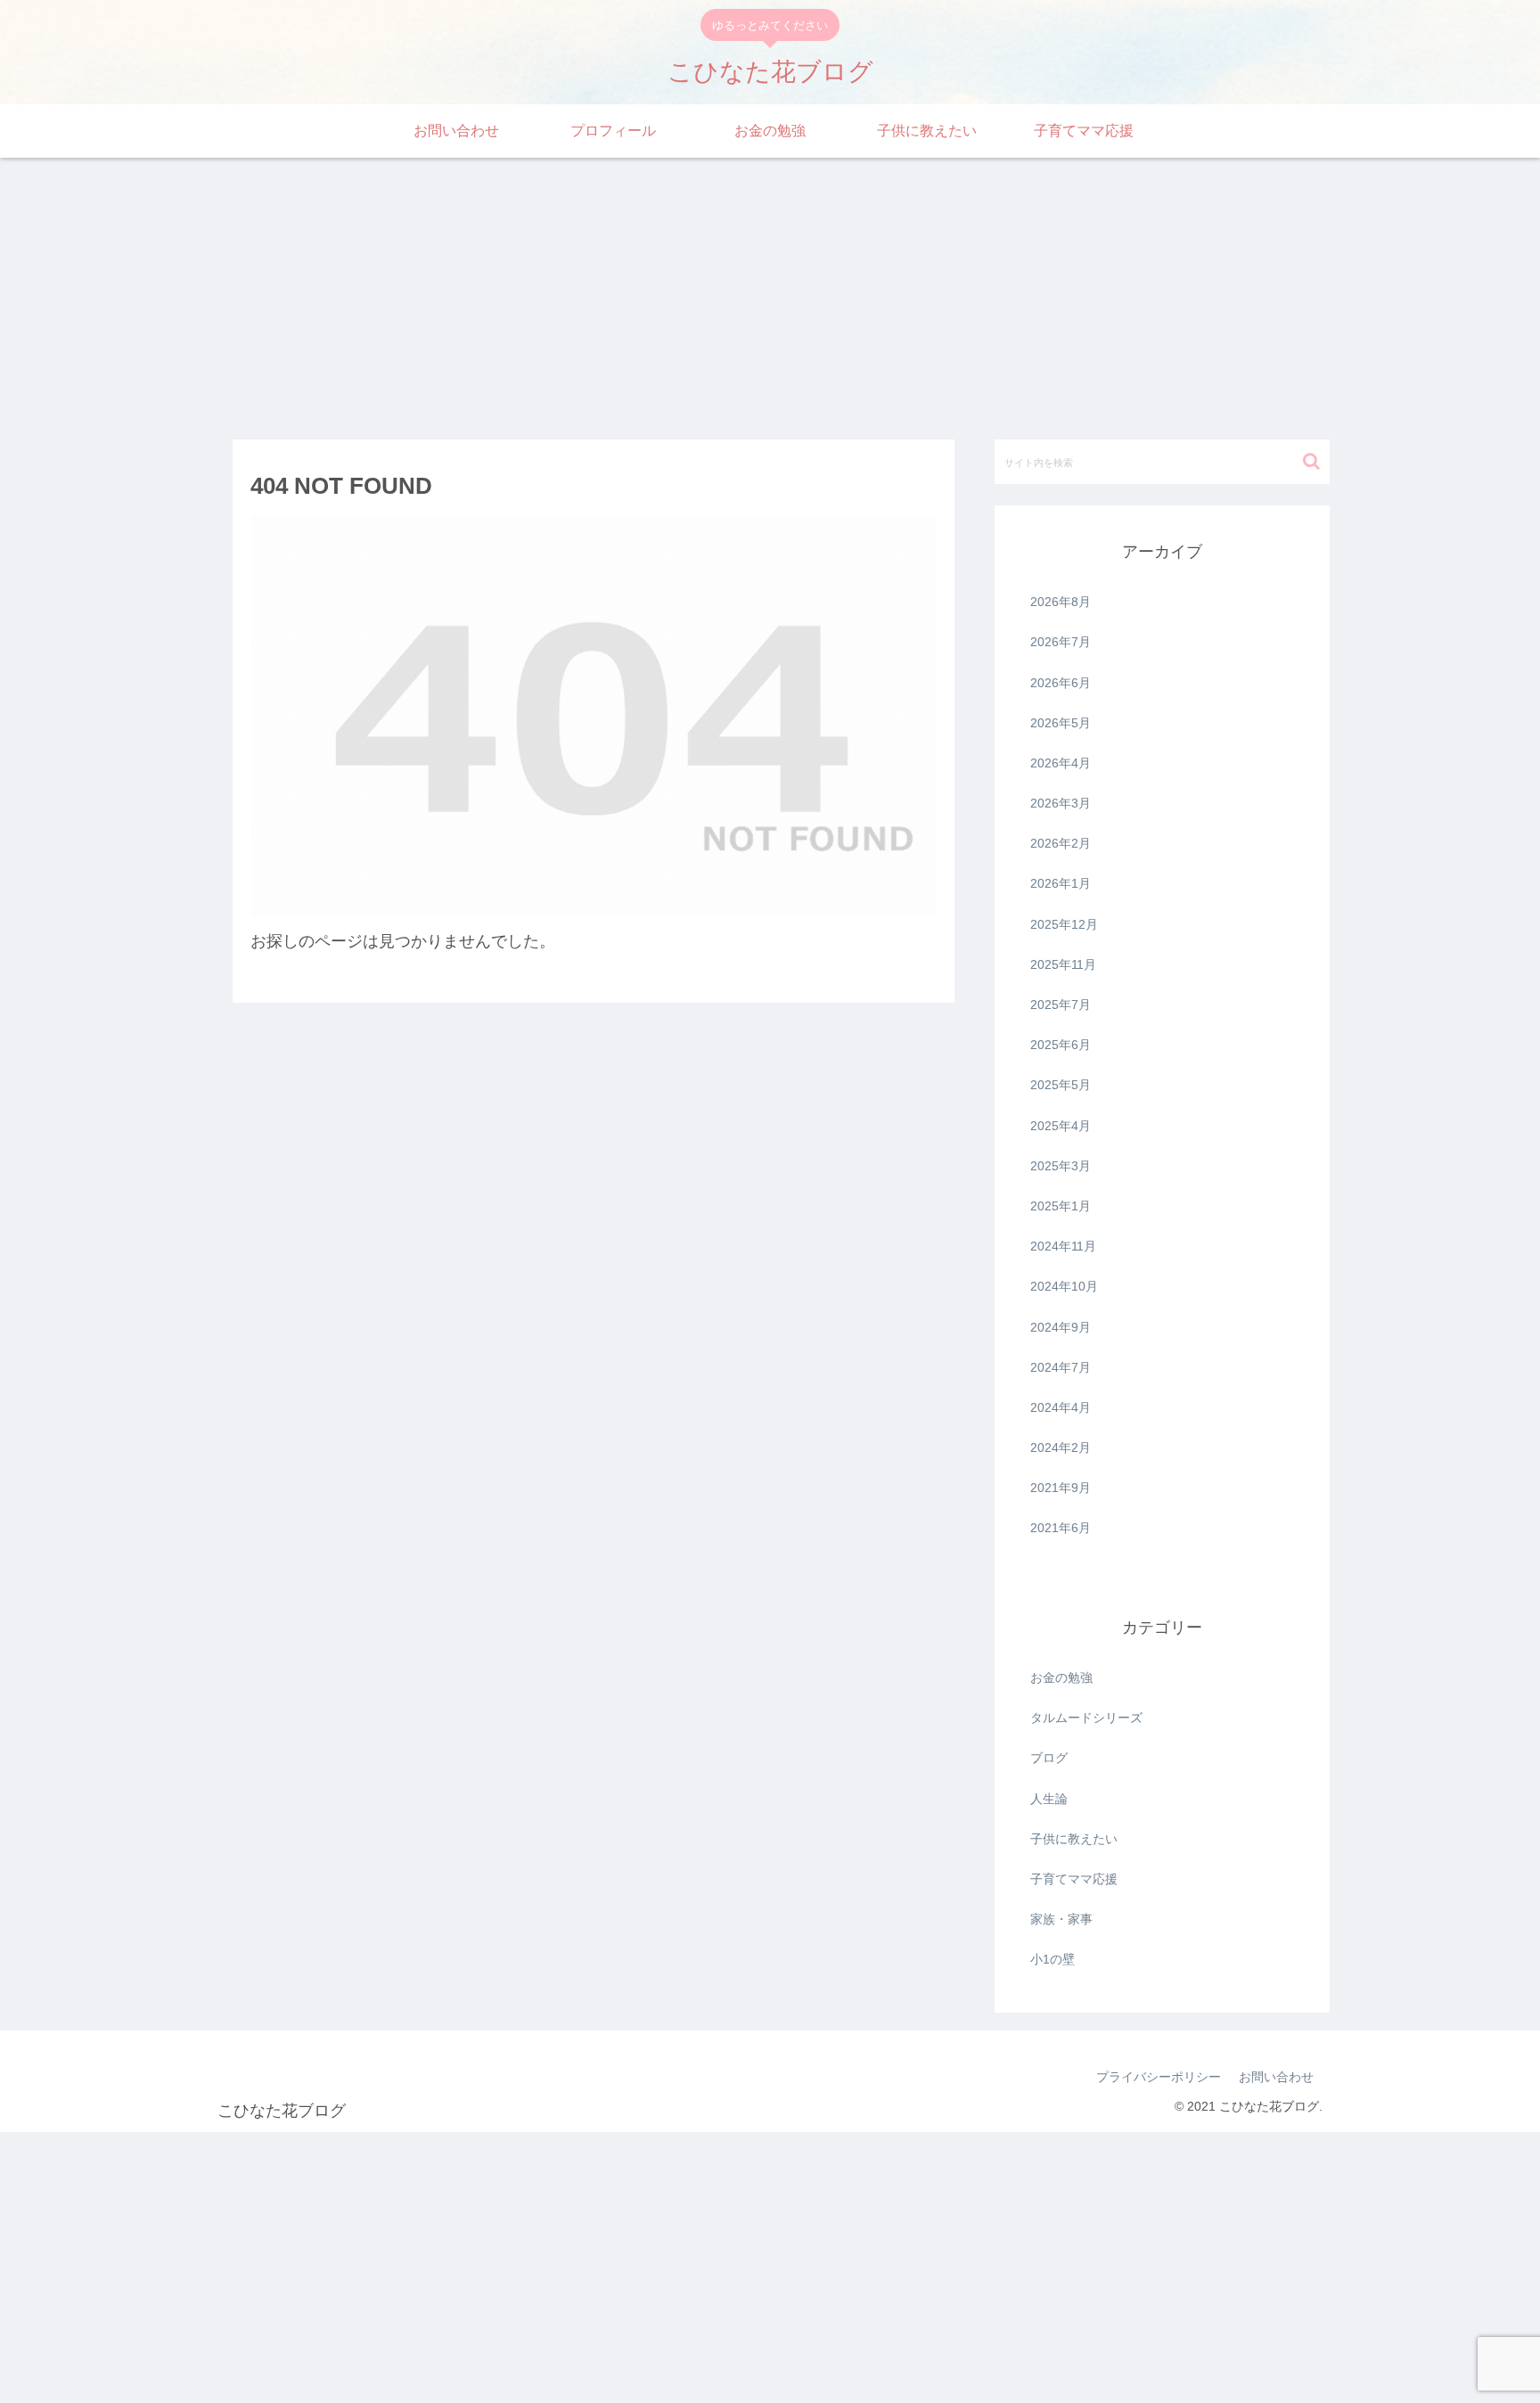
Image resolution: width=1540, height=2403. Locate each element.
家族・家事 (1061, 1919)
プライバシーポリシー (1159, 2077)
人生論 (1049, 1799)
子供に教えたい (1074, 1839)
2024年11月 (1063, 1246)
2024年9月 (1061, 1327)
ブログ (1049, 1758)
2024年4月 (1061, 1407)
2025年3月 (1061, 1166)
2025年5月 (1061, 1085)
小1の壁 (1053, 1959)
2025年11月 (1063, 964)
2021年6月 (1061, 1528)
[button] (1311, 461)
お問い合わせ (1276, 2077)
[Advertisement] (770, 293)
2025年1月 (1061, 1206)
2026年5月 (1061, 723)
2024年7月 (1061, 1367)
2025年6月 (1061, 1045)
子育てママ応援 (1074, 1879)
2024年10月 (1064, 1286)
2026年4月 (1061, 763)
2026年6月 (1061, 683)
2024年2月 (1061, 1448)
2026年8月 (1061, 602)
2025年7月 (1061, 1005)
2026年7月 (1061, 642)
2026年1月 (1061, 883)
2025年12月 (1064, 924)
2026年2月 (1061, 843)
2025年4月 (1061, 1126)
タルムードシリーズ (1086, 1718)
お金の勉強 (1061, 1677)
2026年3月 (1061, 803)
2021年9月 (1061, 1488)
